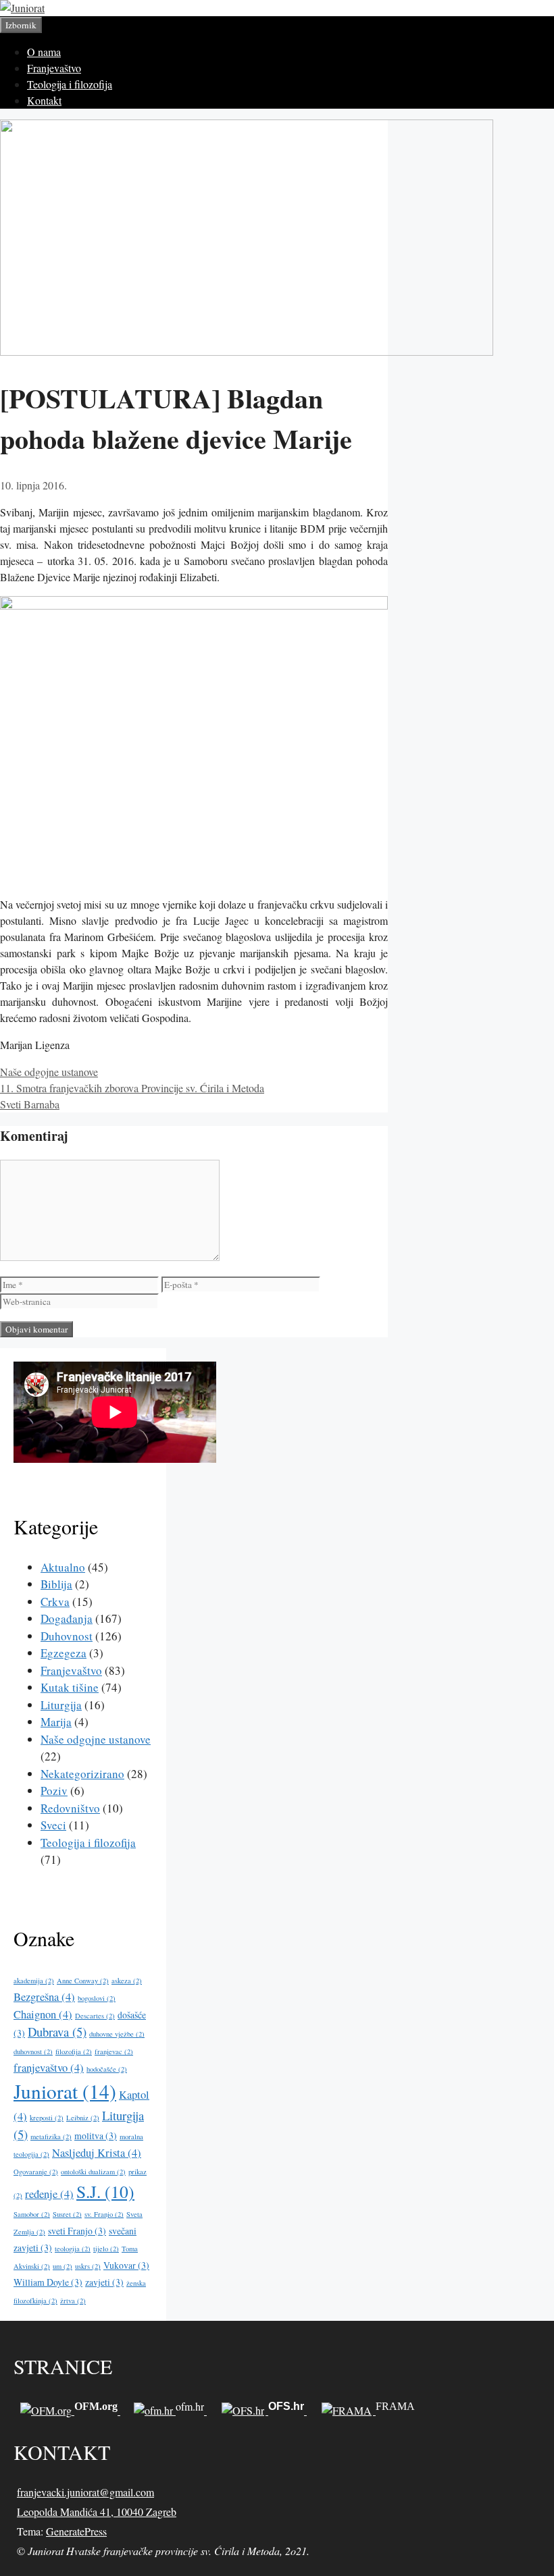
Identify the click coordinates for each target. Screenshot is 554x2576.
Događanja (67, 1618)
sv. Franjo (104, 2214)
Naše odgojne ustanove (49, 1072)
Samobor (32, 2214)
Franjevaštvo (54, 68)
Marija (56, 1722)
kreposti (47, 2118)
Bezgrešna (44, 1997)
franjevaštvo (49, 2068)
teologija (73, 2249)
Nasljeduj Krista (97, 2153)
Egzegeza (64, 1653)
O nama (44, 52)
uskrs (88, 2266)
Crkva (55, 1602)
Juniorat (65, 2091)
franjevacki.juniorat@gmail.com (85, 2492)
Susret (67, 2214)
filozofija (74, 2051)
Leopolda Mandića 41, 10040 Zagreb (97, 2512)
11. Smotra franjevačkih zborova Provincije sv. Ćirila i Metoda (132, 1088)
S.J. (105, 2191)
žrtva (73, 2301)
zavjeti (104, 2282)
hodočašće (107, 2069)
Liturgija (61, 1705)
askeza (127, 1981)
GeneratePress (76, 2531)
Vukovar (126, 2265)
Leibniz (83, 2118)
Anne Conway (83, 1981)
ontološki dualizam (93, 2172)
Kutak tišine (70, 1687)
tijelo (106, 2249)
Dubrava (57, 2032)
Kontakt (44, 100)
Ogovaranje (36, 2172)
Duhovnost (67, 1636)
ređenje (49, 2194)
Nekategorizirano (82, 1774)
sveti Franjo (77, 2231)
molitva (96, 2136)
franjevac (114, 2051)
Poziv (54, 1791)
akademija (34, 1981)
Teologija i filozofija (70, 84)
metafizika (51, 2137)
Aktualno (63, 1567)
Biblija (56, 1584)
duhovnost (33, 2051)
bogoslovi (97, 1998)
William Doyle (48, 2282)
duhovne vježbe (117, 2034)
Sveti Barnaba (30, 1104)
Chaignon (43, 2014)
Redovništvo (70, 1808)
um (62, 2266)
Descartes (95, 2016)
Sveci (53, 1825)
